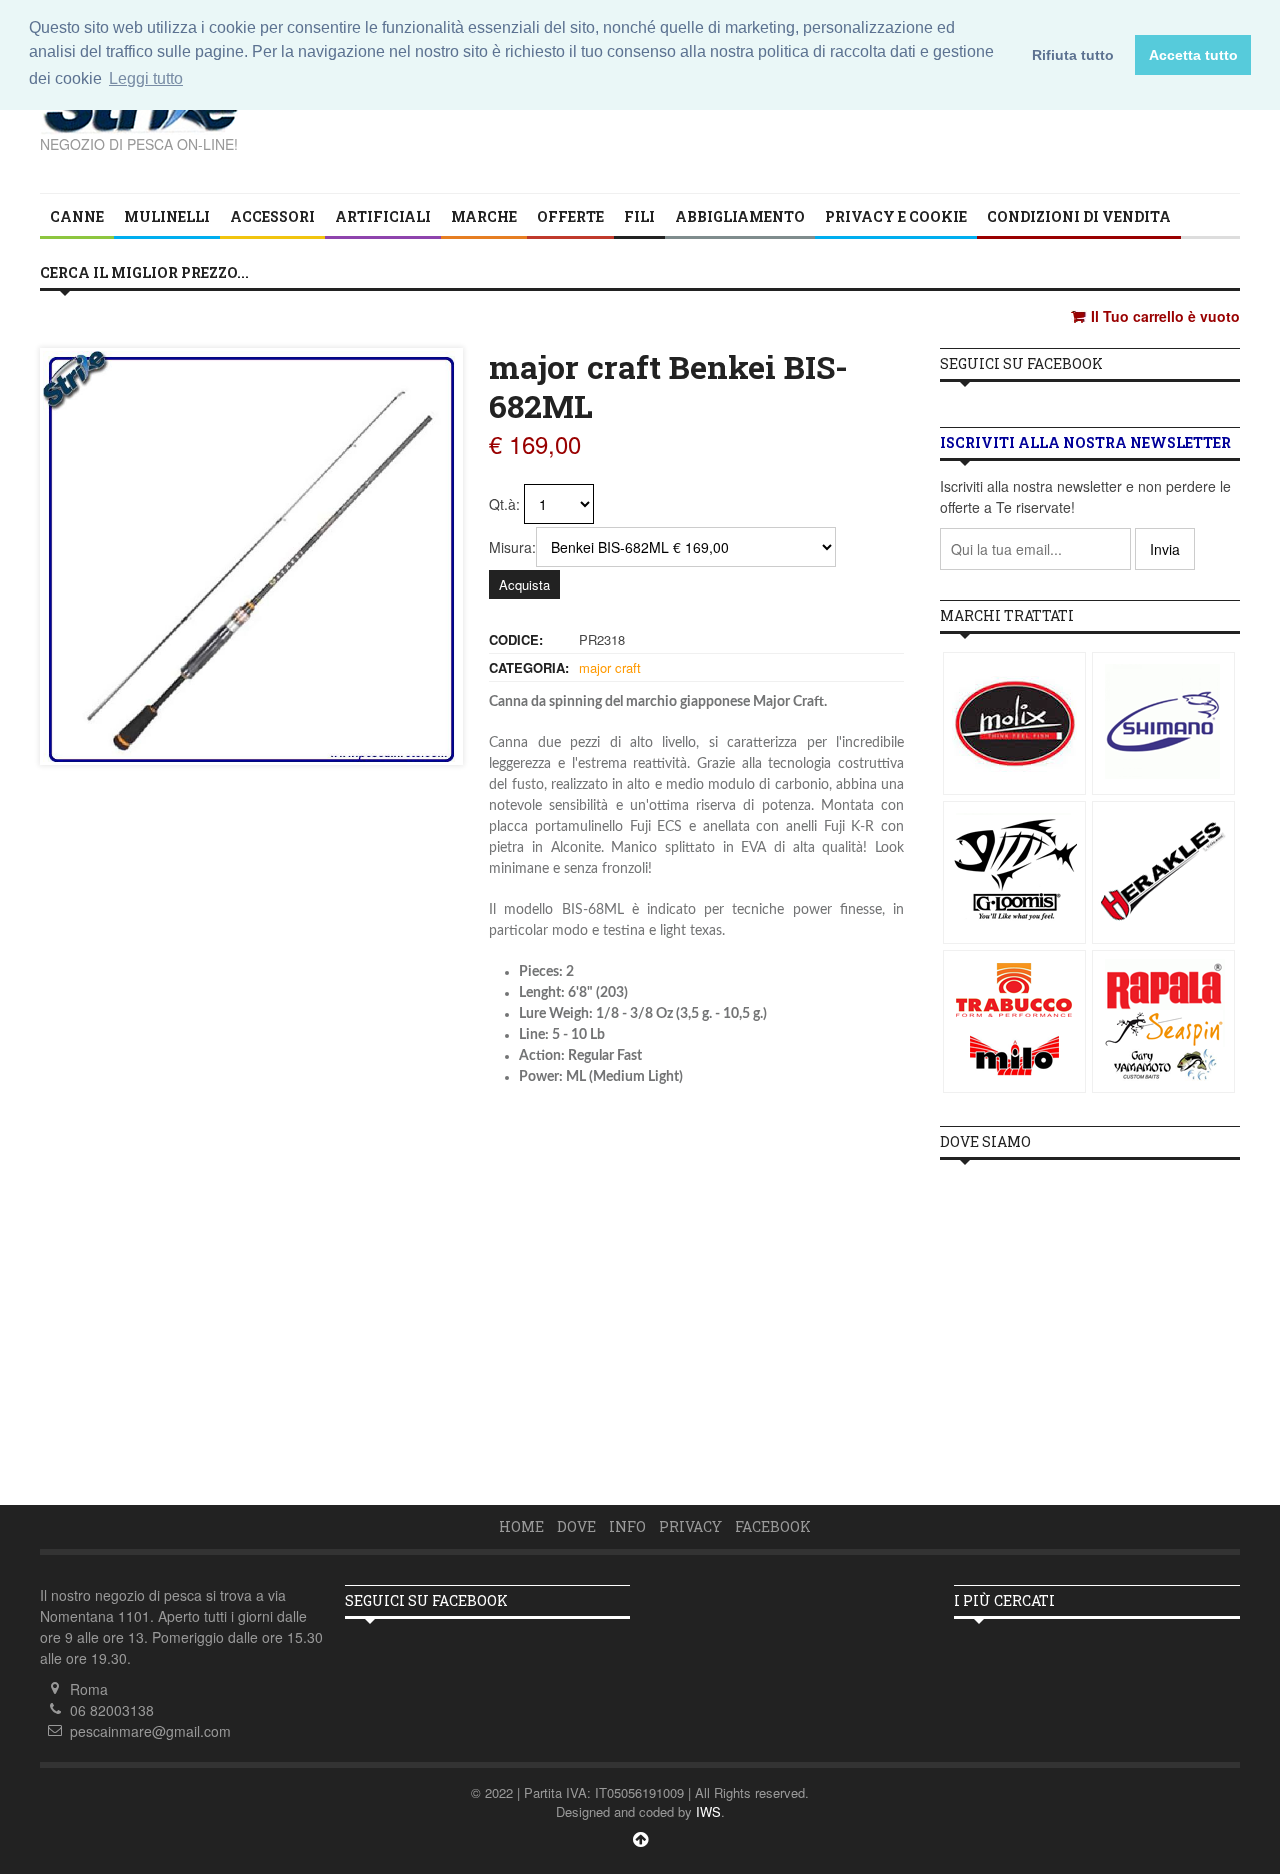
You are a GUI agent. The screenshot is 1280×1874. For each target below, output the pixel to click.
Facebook (773, 1526)
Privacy (690, 1526)
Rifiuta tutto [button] (1073, 55)
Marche (484, 216)
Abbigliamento (740, 216)
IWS (708, 1811)
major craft (610, 667)
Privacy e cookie (896, 216)
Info (627, 1526)
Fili (639, 216)
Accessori (272, 216)
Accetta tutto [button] (1193, 55)
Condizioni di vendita (1079, 216)
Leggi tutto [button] (146, 78)
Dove (576, 1526)
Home (521, 1526)
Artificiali (383, 216)
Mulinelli (167, 216)
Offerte (570, 216)
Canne (77, 216)
